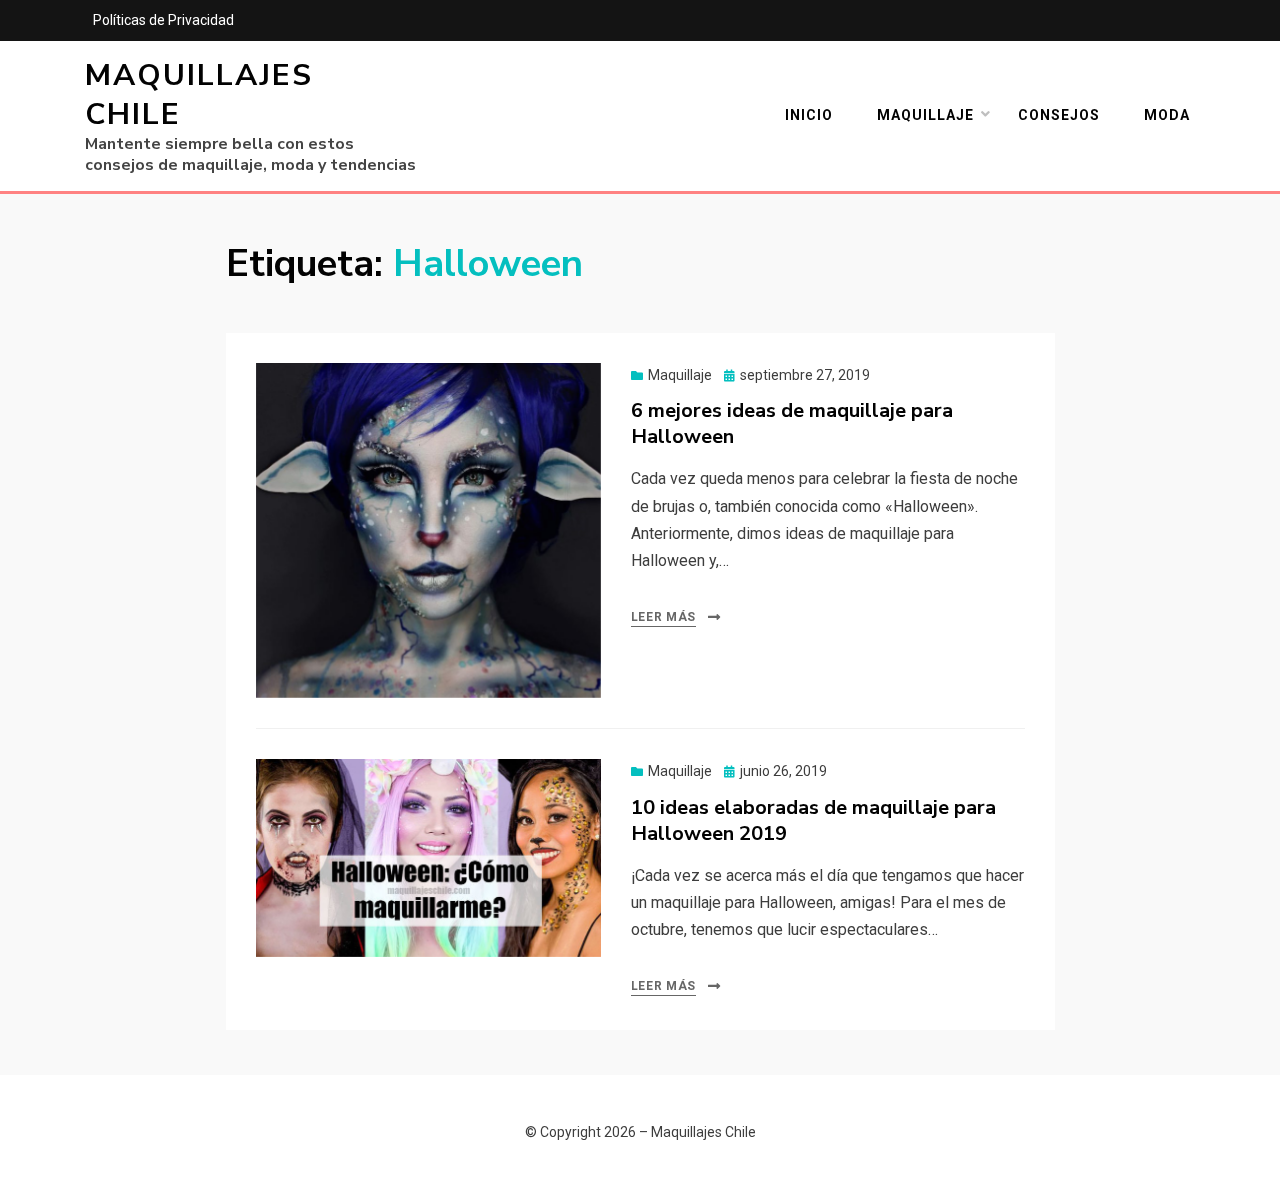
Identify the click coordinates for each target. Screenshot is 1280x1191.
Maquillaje (925, 115)
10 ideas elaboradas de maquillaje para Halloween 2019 (813, 820)
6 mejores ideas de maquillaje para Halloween (792, 423)
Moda (1167, 115)
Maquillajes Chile (199, 95)
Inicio (809, 115)
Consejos (1059, 115)
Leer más (664, 617)
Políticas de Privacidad (163, 20)
